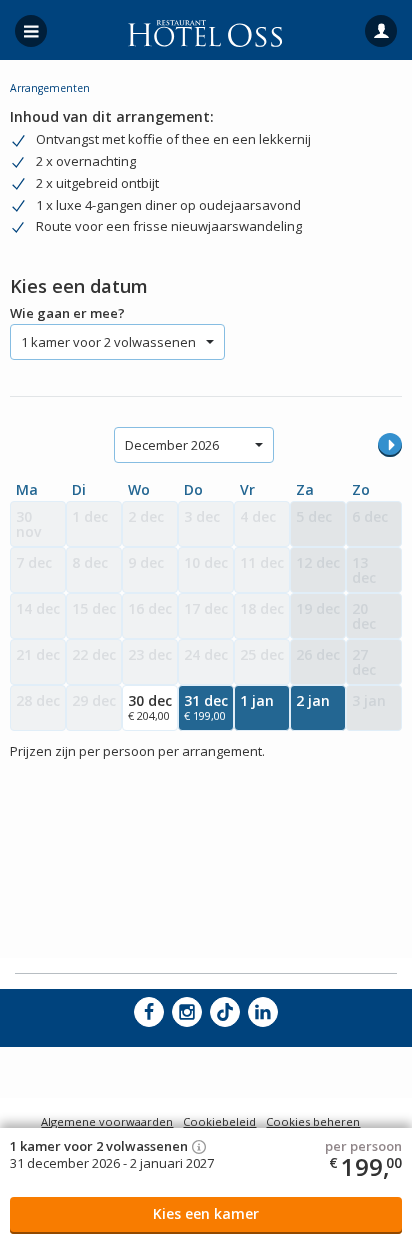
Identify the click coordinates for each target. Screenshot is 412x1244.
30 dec (150, 707)
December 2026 (172, 445)
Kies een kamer (206, 1213)
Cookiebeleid (219, 1121)
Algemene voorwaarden (107, 1121)
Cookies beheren (313, 1121)
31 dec (206, 707)
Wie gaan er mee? (67, 313)
